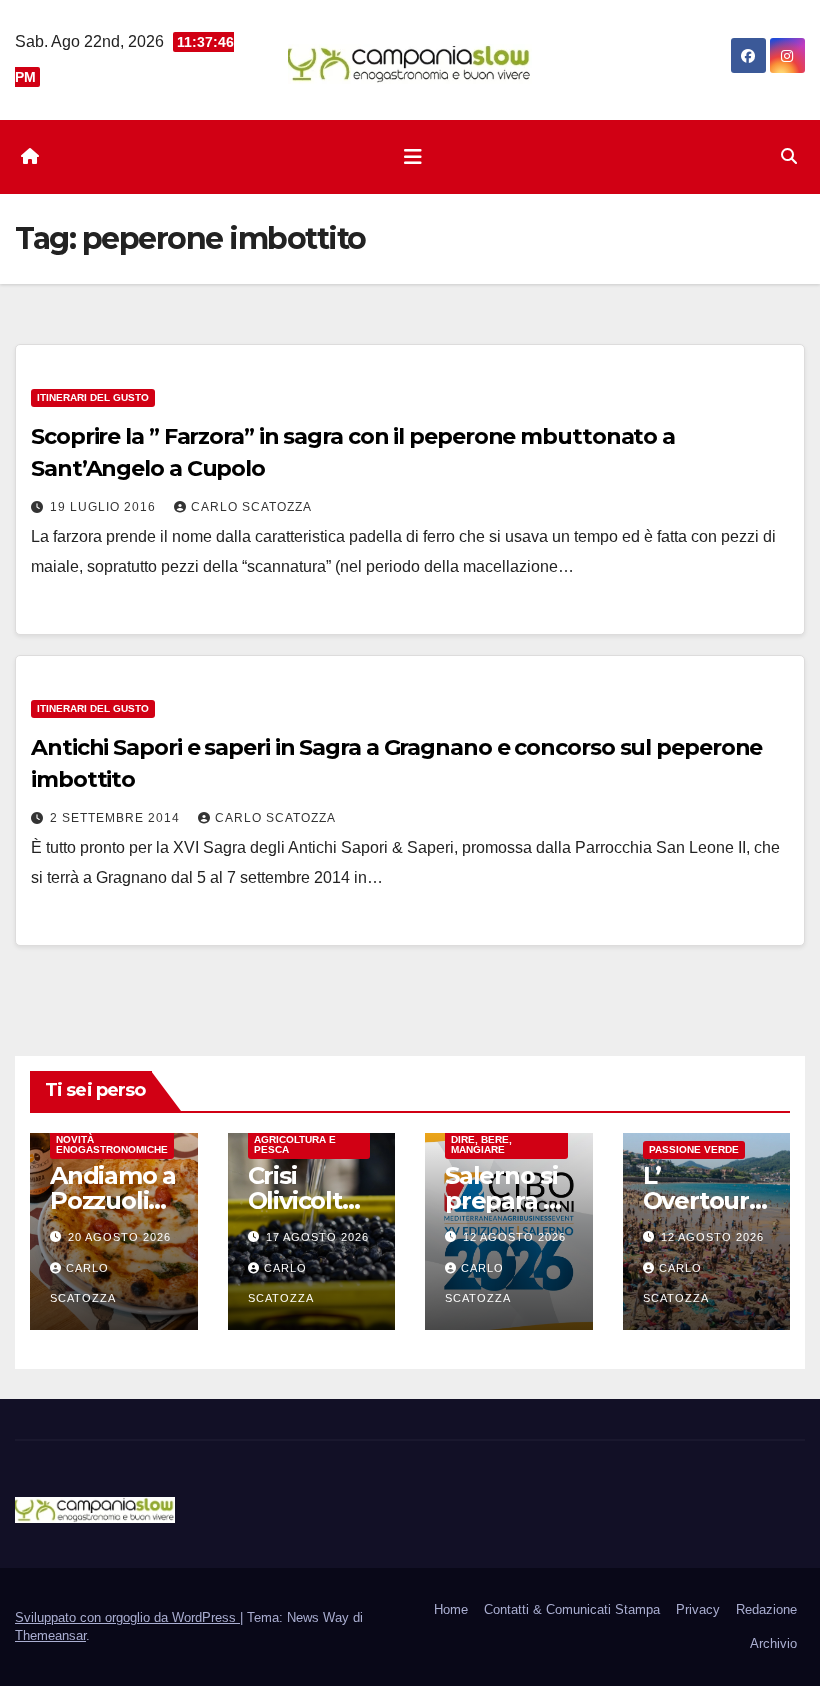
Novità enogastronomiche (112, 1144)
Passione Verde (694, 1149)
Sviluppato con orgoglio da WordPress (127, 1617)
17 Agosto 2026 (317, 1237)
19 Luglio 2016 (105, 507)
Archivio (773, 1643)
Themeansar (50, 1635)
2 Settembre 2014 (117, 818)
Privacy (698, 1609)
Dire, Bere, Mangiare (481, 1144)
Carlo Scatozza (251, 507)
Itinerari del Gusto (93, 397)
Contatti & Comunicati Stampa (572, 1609)
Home (451, 1609)
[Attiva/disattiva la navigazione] (413, 157)
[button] (789, 156)
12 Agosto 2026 (514, 1237)
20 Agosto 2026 (119, 1237)
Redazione (766, 1609)
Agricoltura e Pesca (295, 1144)
